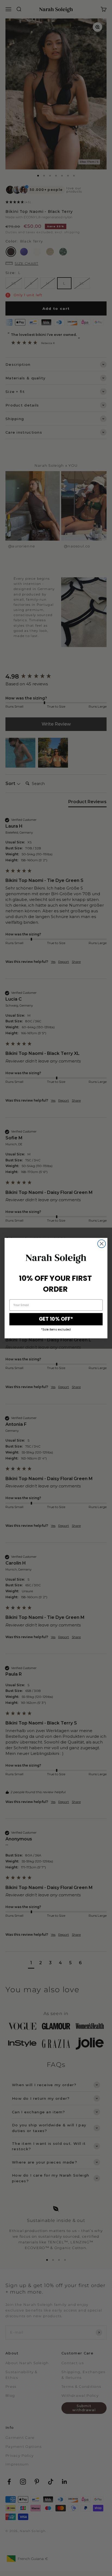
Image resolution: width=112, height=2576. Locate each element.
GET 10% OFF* (56, 1319)
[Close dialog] (102, 1243)
